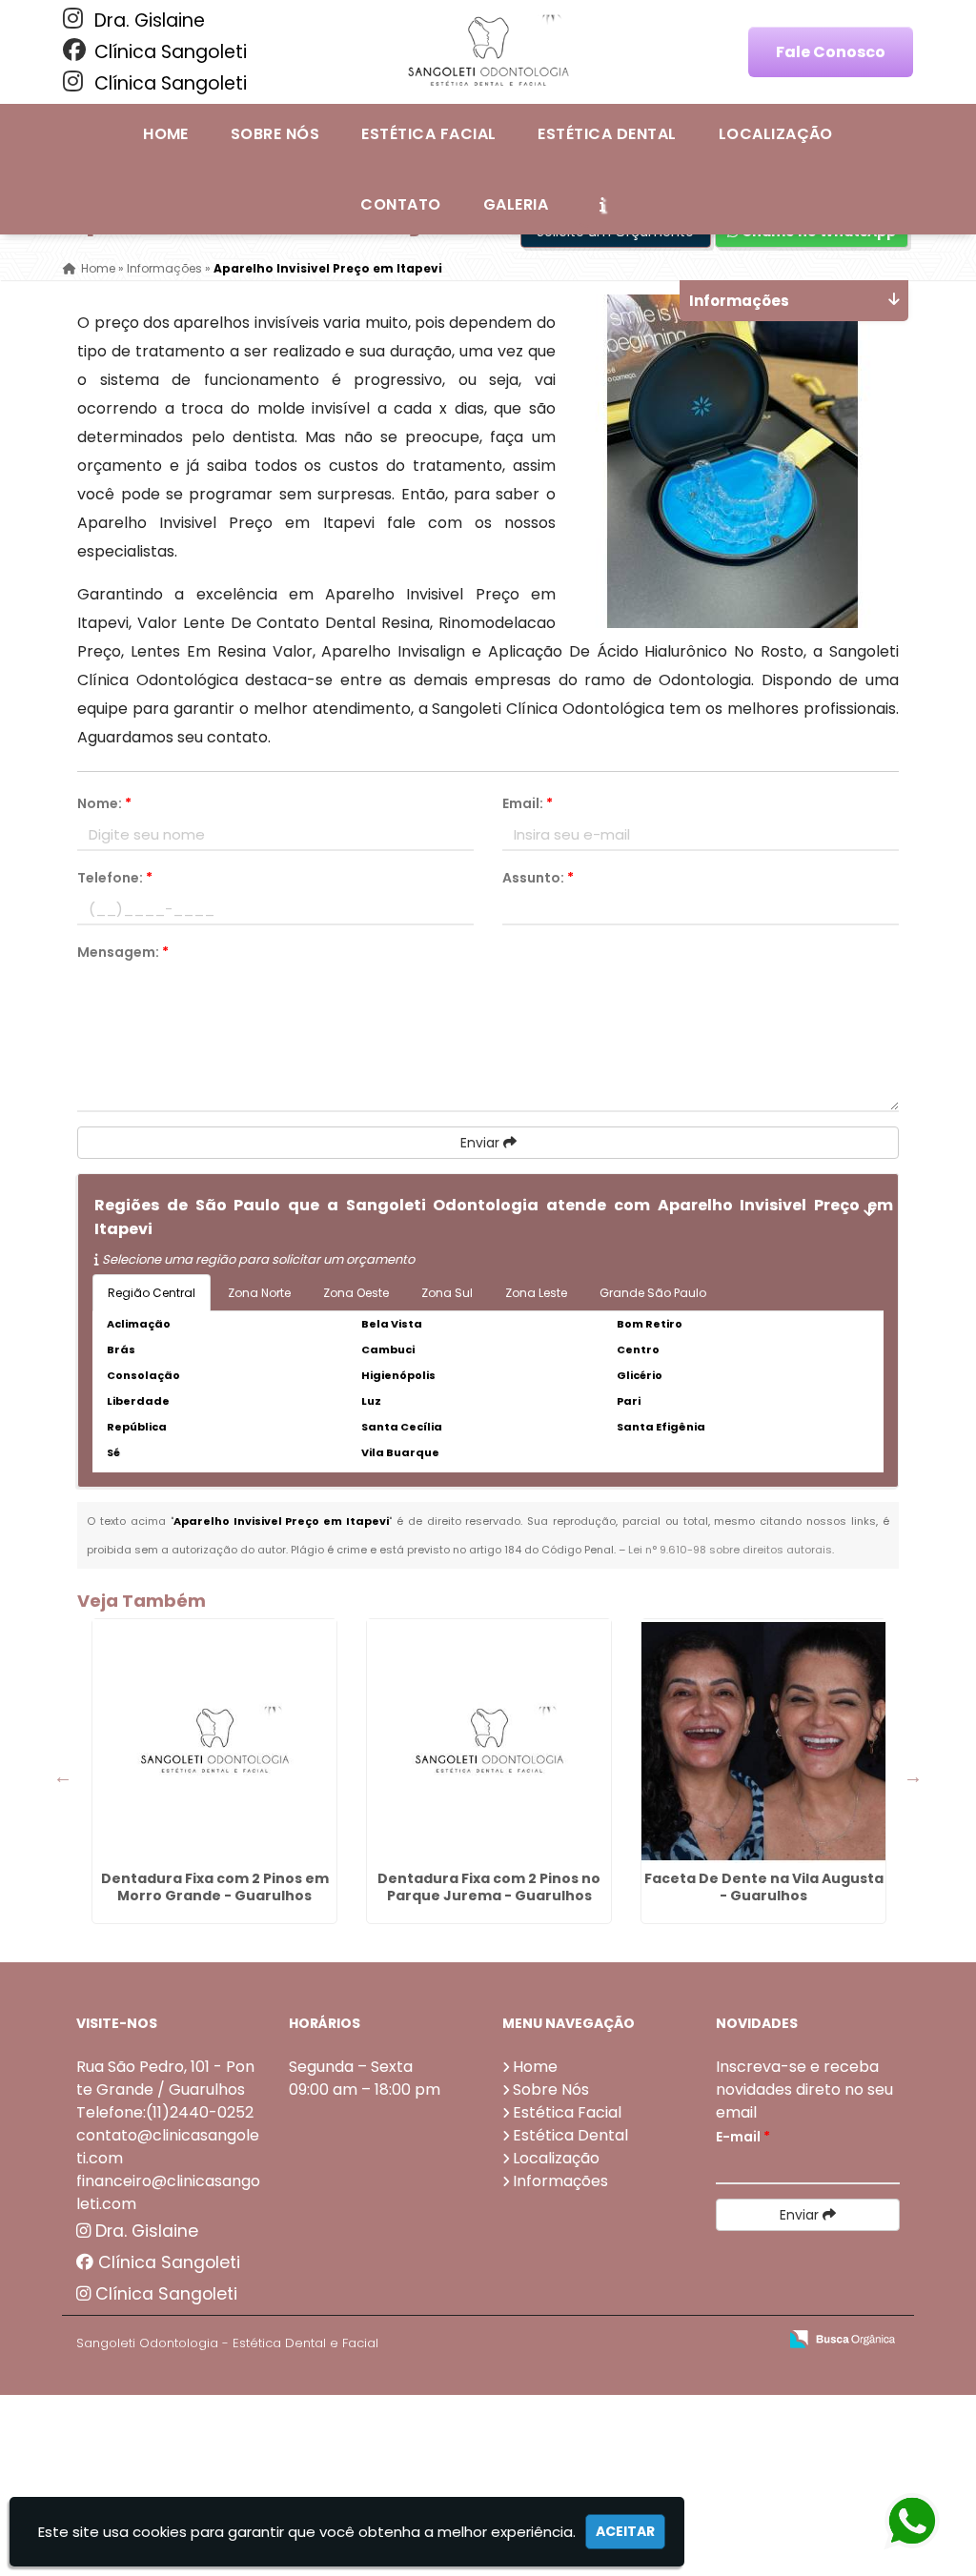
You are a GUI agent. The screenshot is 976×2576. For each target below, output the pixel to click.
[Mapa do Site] (573, 2340)
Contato (400, 204)
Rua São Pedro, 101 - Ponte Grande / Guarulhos (165, 2078)
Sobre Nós (275, 134)
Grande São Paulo (653, 1293)
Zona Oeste (356, 1293)
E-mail (743, 2137)
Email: (528, 803)
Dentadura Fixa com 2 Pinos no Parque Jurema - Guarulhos (489, 1887)
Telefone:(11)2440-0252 (165, 2112)
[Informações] (602, 204)
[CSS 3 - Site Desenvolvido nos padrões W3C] (689, 2340)
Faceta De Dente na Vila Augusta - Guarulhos (764, 1887)
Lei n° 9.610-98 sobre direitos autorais (730, 1550)
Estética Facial (428, 134)
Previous (63, 1776)
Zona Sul (447, 1293)
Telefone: (115, 878)
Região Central (152, 1293)
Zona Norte (259, 1293)
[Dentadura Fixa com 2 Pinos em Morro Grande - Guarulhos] (214, 1741)
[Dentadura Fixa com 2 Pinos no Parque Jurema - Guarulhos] (489, 1741)
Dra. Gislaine (147, 20)
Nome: (104, 803)
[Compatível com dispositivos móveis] (754, 2340)
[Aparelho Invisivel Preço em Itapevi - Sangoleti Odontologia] (488, 52)
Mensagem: (123, 952)
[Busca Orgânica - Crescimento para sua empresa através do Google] (842, 2337)
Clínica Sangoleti (168, 52)
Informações (560, 2181)
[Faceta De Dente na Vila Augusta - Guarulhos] (763, 1741)
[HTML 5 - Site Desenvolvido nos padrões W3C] (623, 2340)
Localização (776, 134)
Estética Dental (607, 134)
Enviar (482, 1143)
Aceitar (625, 2531)
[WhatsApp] (909, 2522)
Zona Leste (536, 1293)
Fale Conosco (831, 52)
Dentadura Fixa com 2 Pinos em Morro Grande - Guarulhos (215, 1887)
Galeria (516, 204)
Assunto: (538, 878)
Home (166, 134)
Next (913, 1776)
